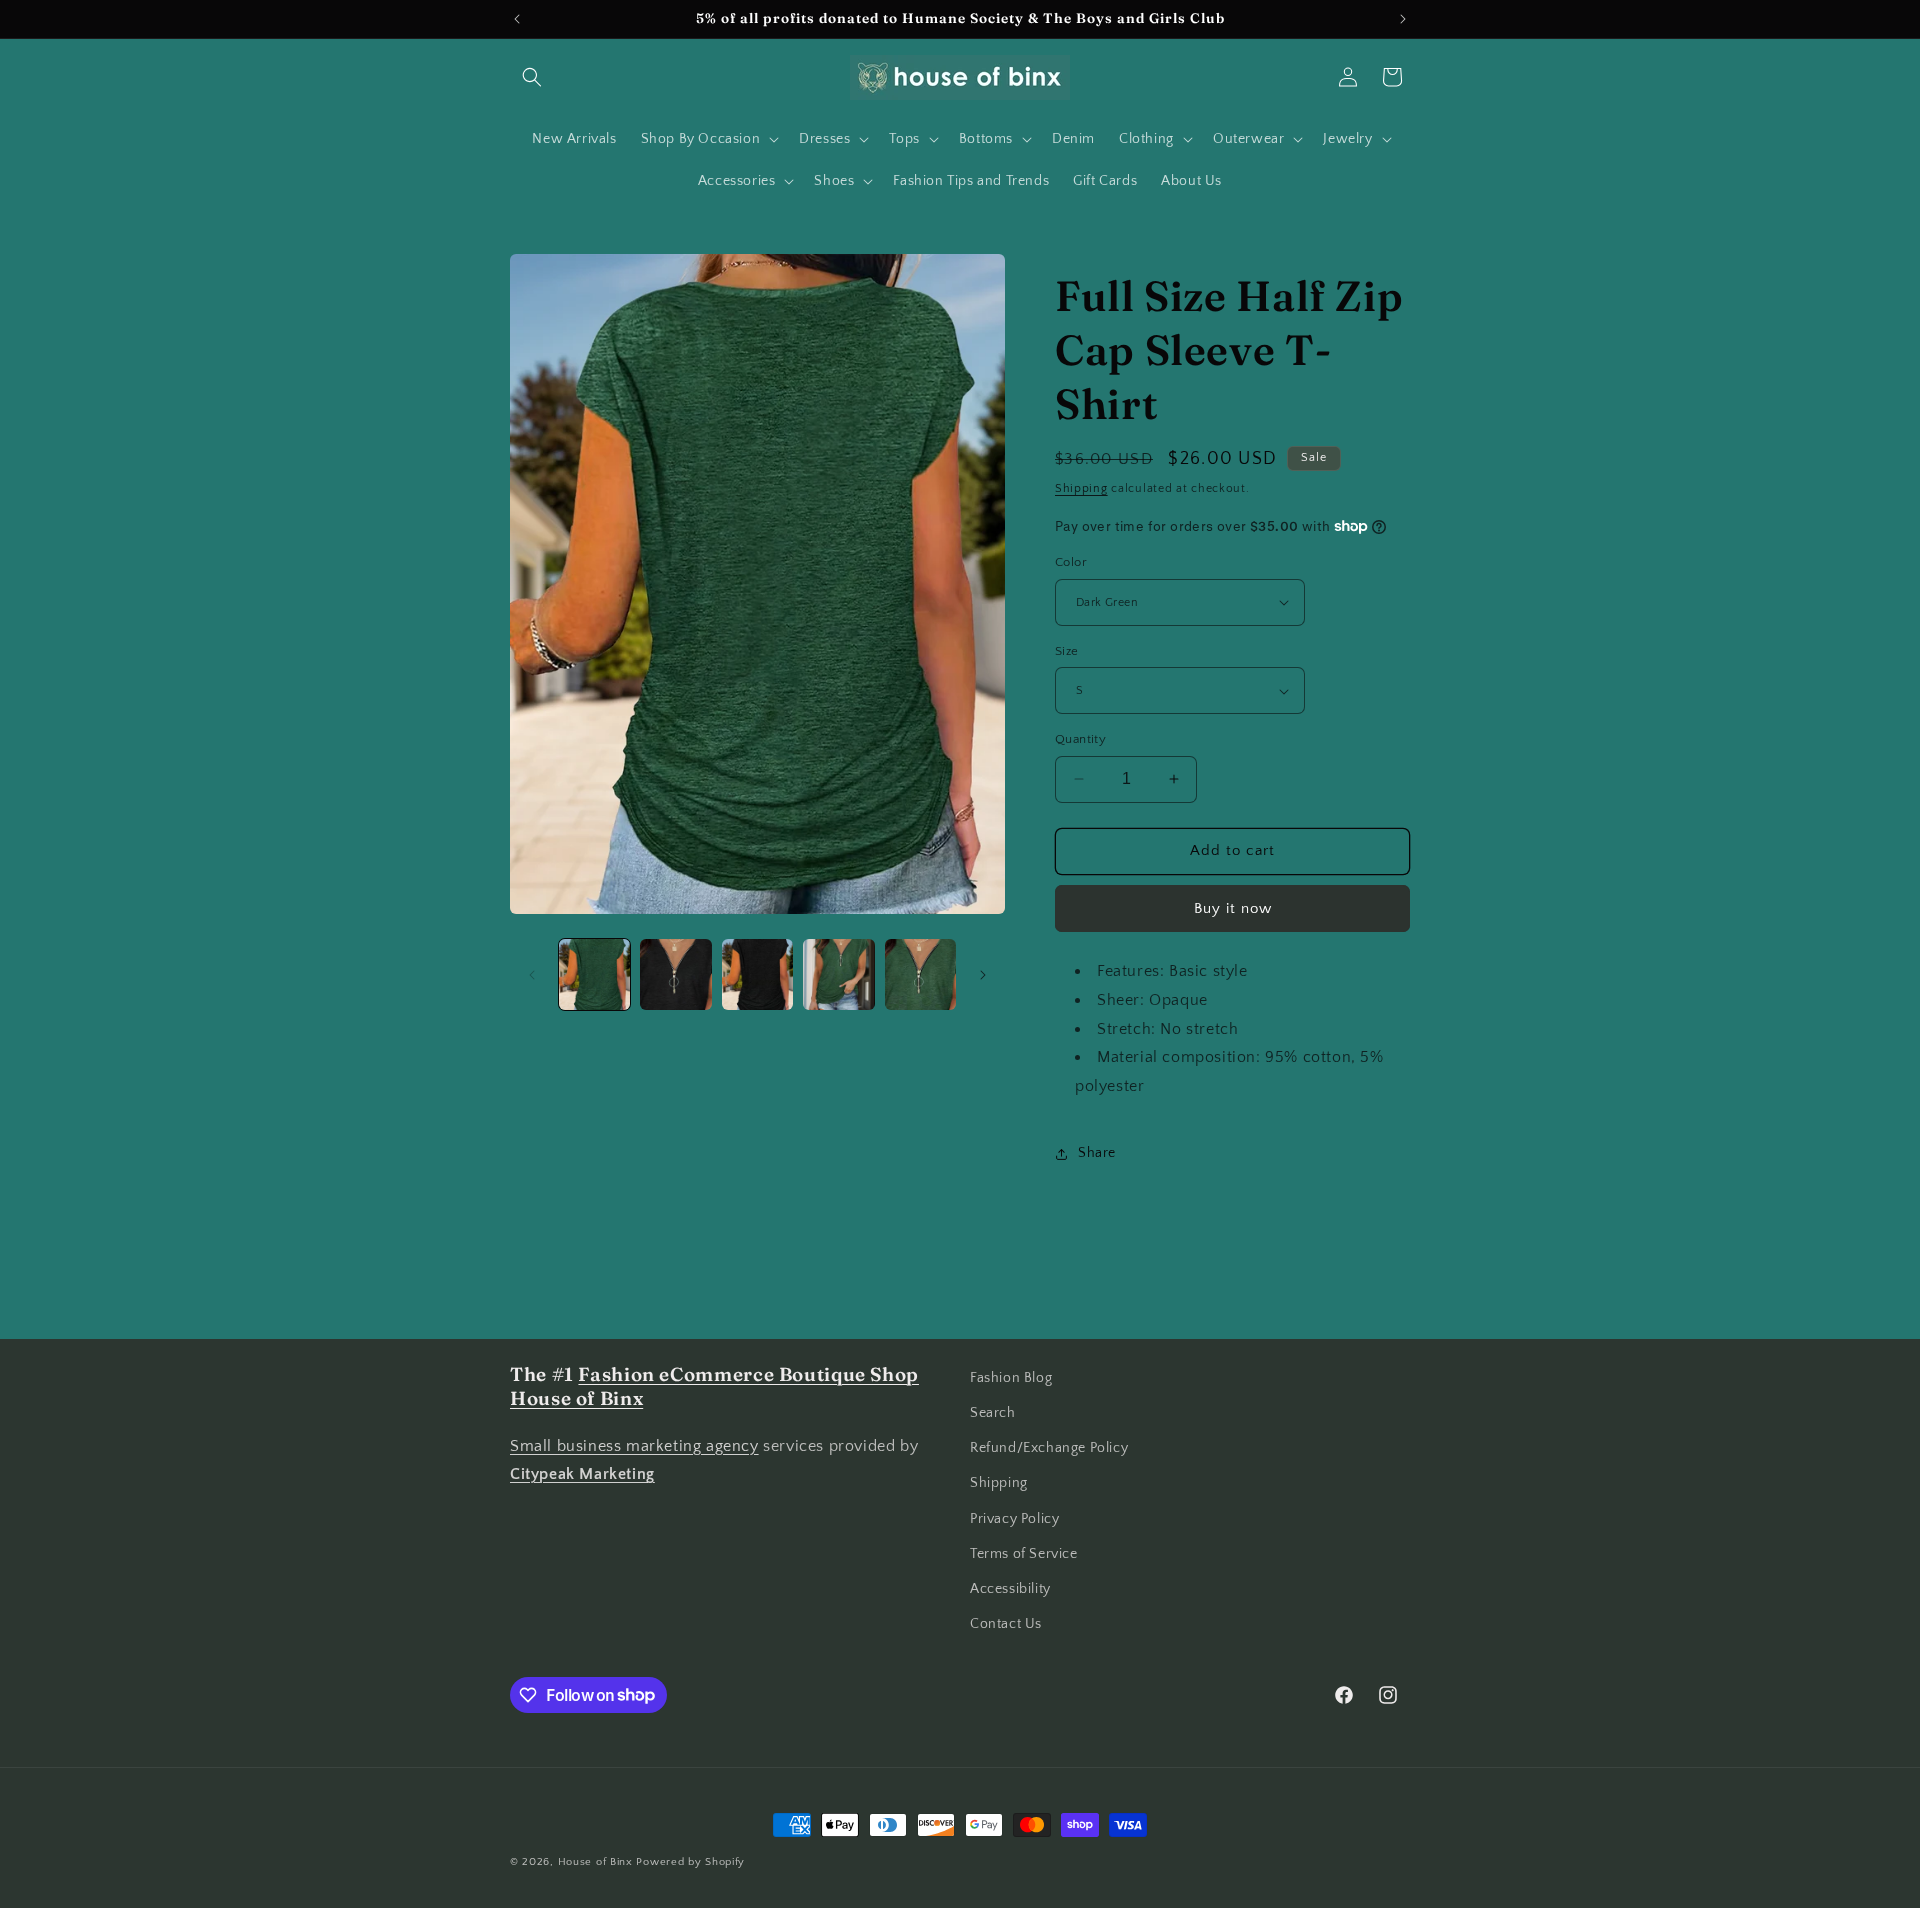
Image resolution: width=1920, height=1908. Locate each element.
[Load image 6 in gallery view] (920, 974)
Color (1071, 562)
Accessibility (1010, 1589)
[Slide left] (532, 975)
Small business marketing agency (634, 1446)
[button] (532, 77)
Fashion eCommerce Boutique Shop (748, 1374)
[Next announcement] (1403, 19)
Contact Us (1006, 1624)
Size (1067, 651)
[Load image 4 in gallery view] (757, 974)
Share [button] (1097, 1153)
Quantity (1080, 739)
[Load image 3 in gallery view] (675, 974)
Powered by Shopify (690, 1862)
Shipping (1081, 488)
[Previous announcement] (517, 19)
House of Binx (597, 1862)
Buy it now (1233, 908)
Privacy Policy (1014, 1519)
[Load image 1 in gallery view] (594, 974)
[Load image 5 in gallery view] (838, 974)
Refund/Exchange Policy (1049, 1448)
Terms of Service (1024, 1554)
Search (993, 1413)
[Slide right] (983, 975)
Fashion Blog (1011, 1378)
